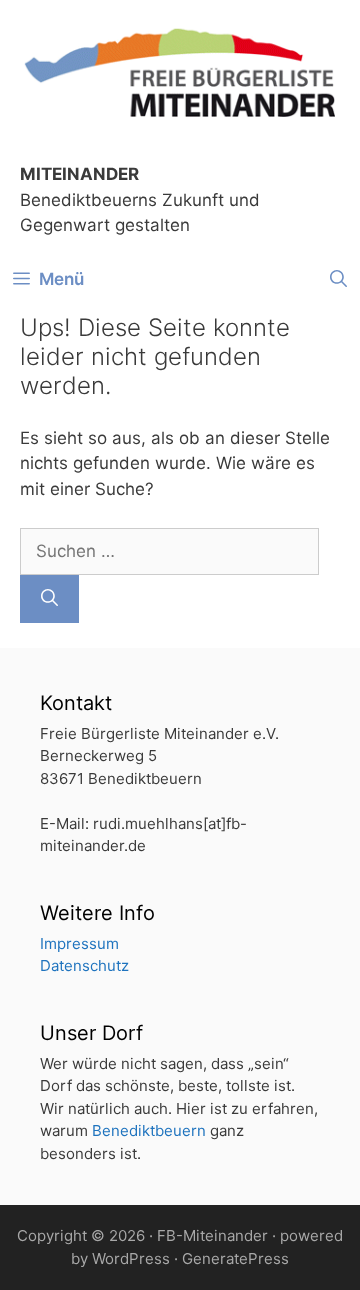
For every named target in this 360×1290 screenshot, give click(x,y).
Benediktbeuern (149, 1130)
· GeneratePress (231, 1258)
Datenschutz (84, 965)
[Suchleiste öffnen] (338, 279)
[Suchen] (49, 599)
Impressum (79, 943)
